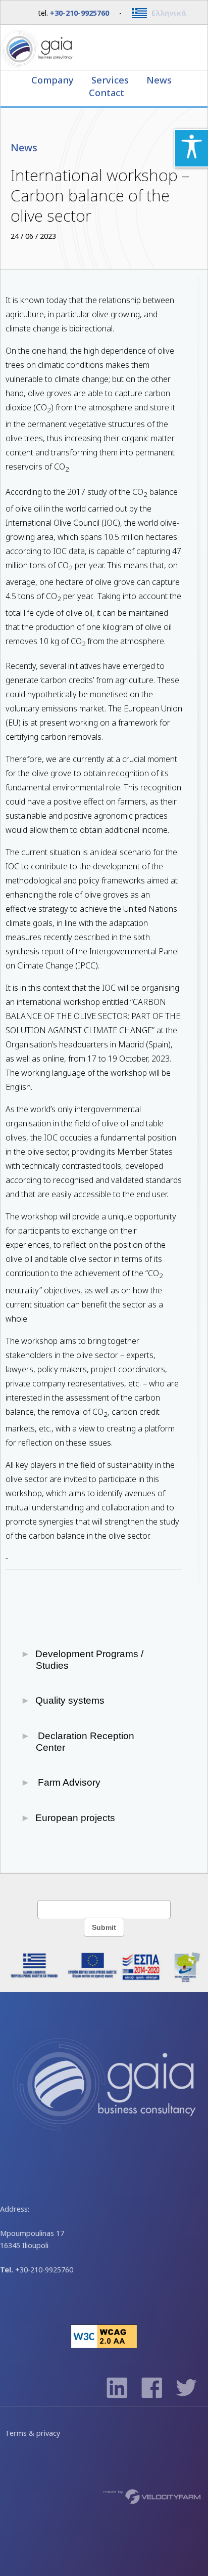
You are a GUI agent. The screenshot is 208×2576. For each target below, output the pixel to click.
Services (111, 80)
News (159, 80)
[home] (104, 48)
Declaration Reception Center (85, 1742)
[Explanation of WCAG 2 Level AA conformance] (104, 2346)
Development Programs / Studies (90, 1660)
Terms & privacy (33, 2433)
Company (54, 80)
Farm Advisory (68, 1782)
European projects (75, 1818)
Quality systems (70, 1700)
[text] (104, 1909)
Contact (107, 92)
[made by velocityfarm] (152, 2496)
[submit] (104, 1927)
